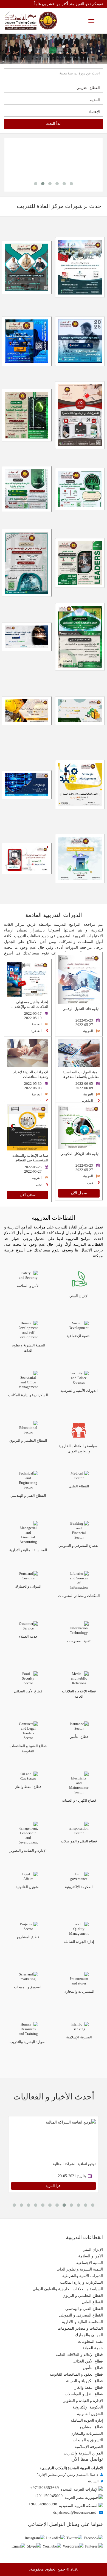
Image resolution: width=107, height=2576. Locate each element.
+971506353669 (45, 2488)
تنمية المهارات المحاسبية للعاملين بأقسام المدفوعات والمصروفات (79, 1077)
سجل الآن (79, 1193)
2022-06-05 (84, 1084)
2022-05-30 (33, 1084)
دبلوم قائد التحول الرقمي (81, 1009)
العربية (88, 1031)
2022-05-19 (33, 1018)
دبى (90, 1183)
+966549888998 (43, 2504)
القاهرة (36, 1031)
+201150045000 (48, 2496)
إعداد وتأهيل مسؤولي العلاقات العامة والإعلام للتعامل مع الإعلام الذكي (31, 1007)
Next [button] (18, 49)
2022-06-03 (33, 1088)
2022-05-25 (33, 1167)
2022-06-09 (84, 1088)
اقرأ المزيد (54, 2186)
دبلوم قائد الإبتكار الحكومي (80, 1154)
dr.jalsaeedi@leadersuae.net (74, 2512)
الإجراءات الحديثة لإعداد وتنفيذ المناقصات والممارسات (31, 1077)
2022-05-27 (84, 1025)
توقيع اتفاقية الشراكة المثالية (74, 2164)
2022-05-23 (84, 1020)
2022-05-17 (33, 1014)
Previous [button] (89, 49)
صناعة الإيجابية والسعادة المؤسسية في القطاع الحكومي (30, 1160)
